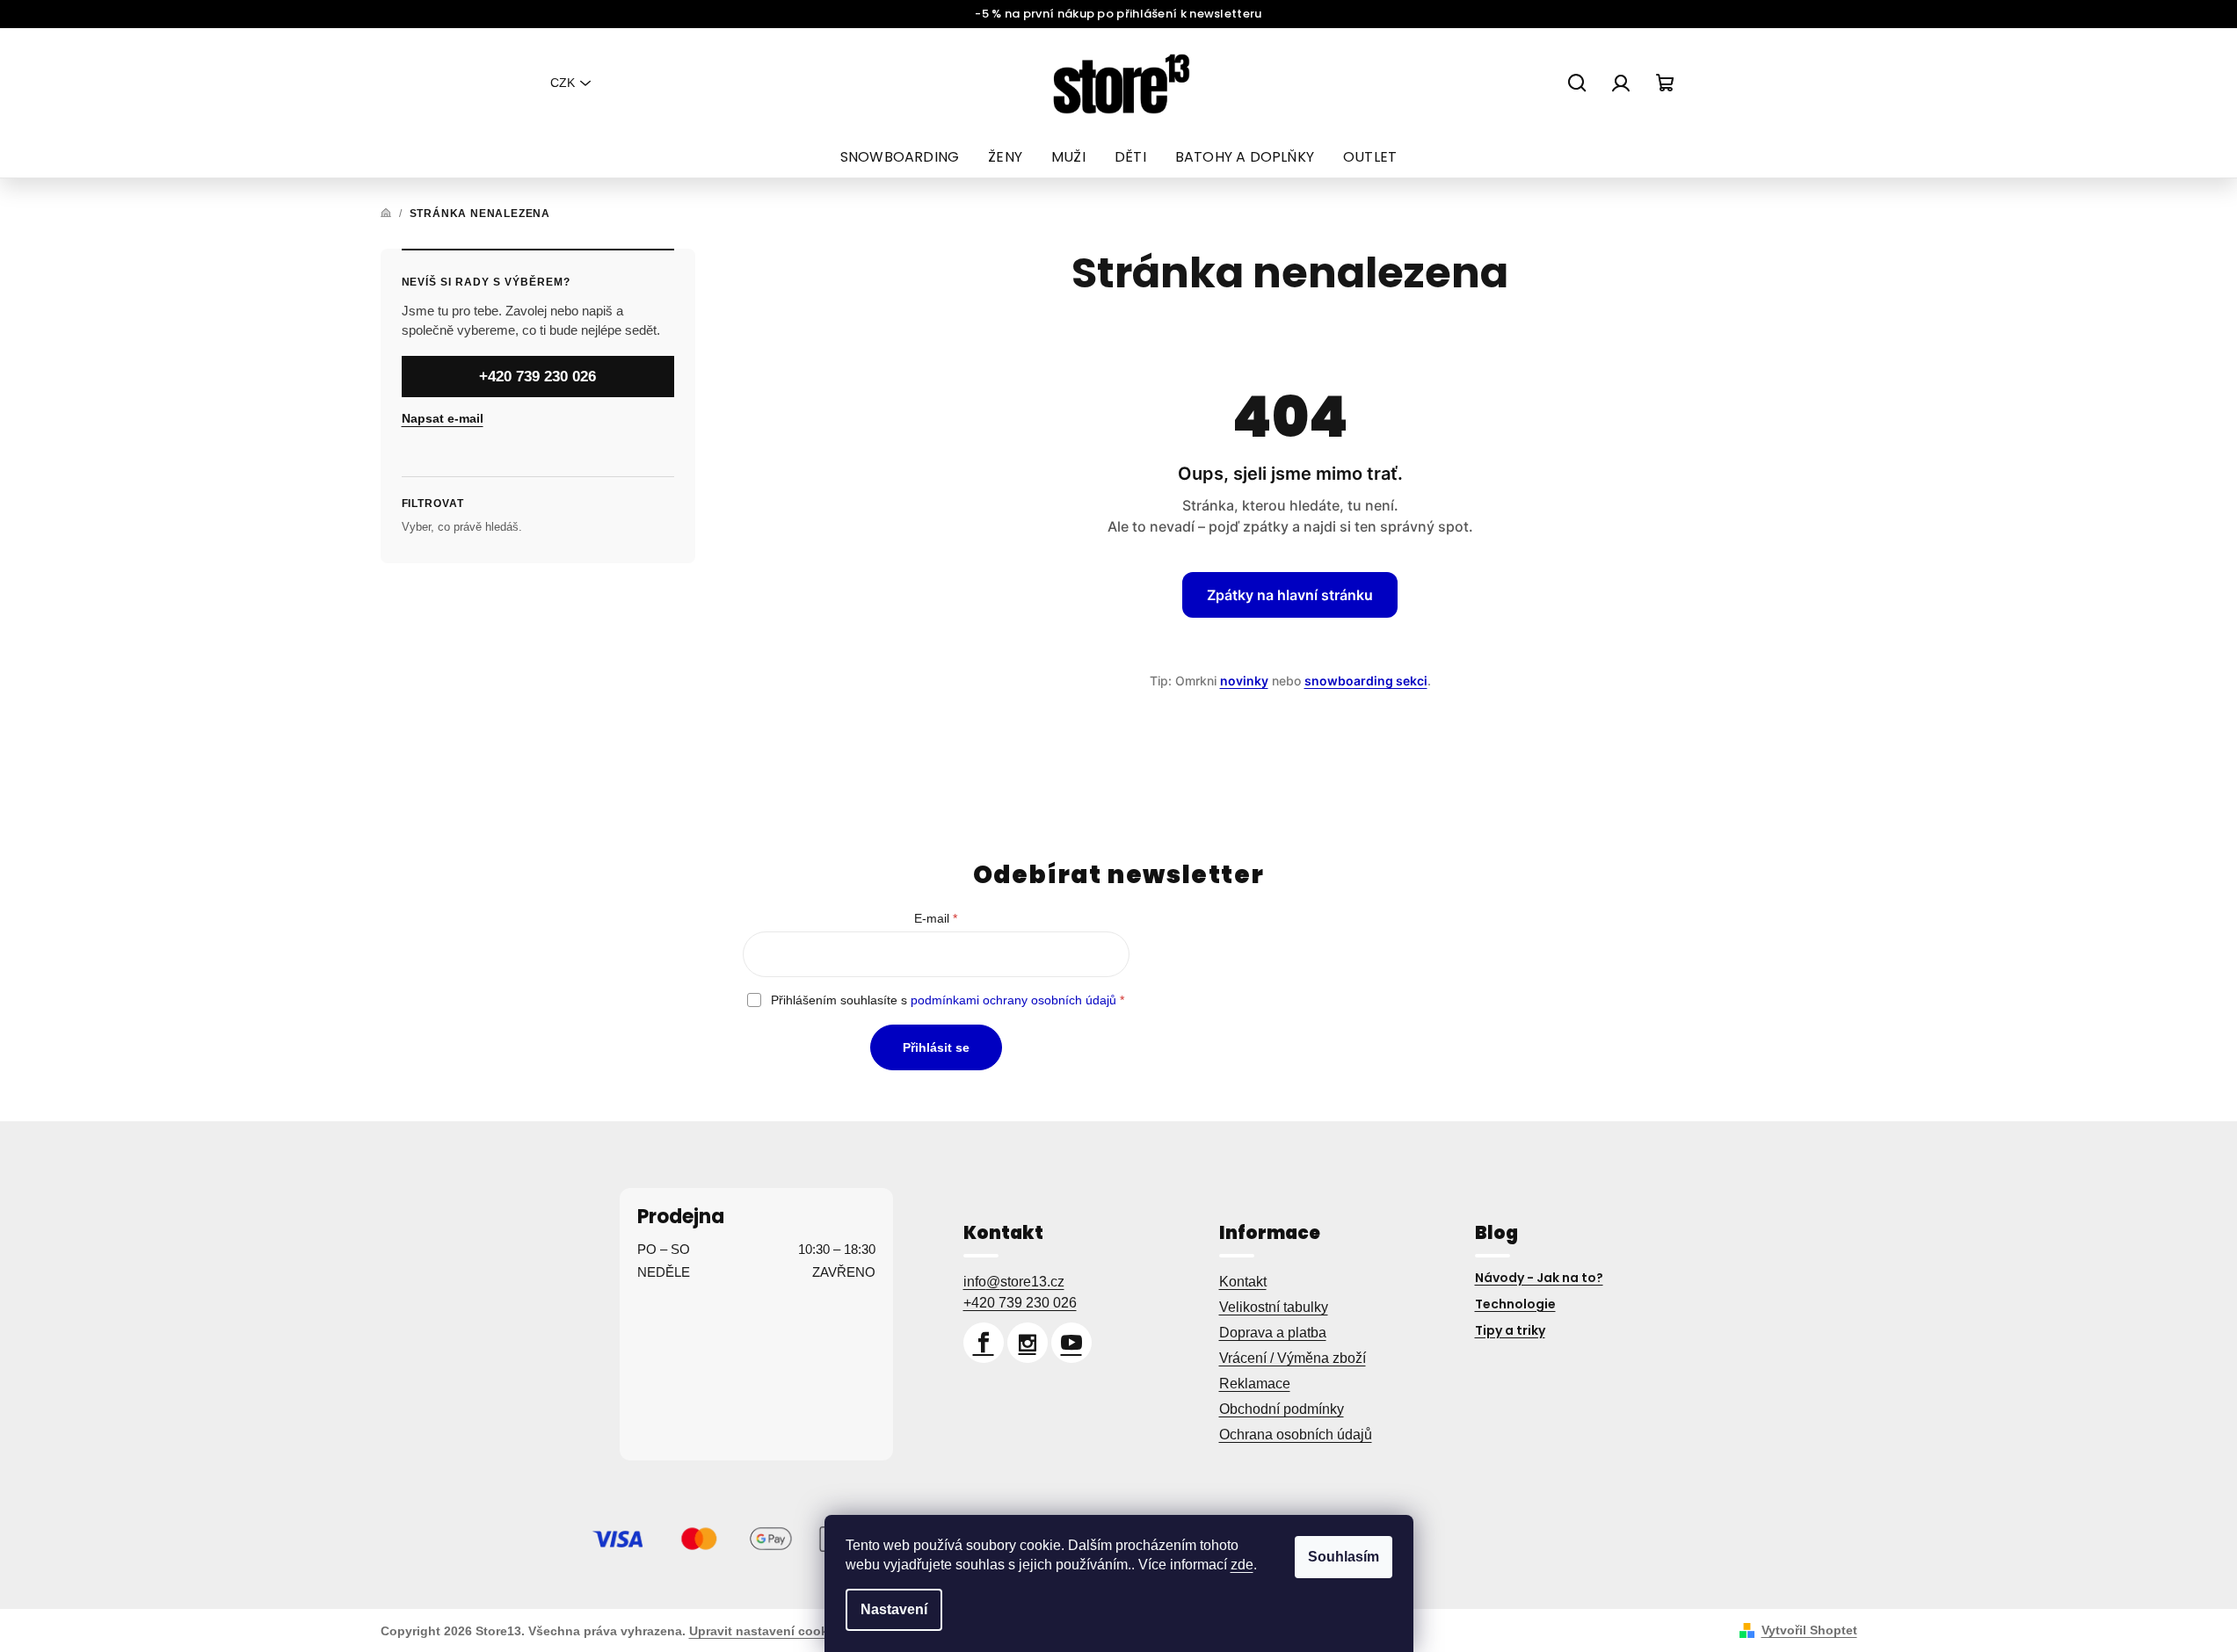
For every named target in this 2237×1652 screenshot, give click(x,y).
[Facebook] (984, 1343)
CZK (563, 83)
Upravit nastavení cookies (767, 1631)
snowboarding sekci (1366, 681)
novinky (1244, 681)
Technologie (1515, 1304)
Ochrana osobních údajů (1296, 1435)
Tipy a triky (1510, 1330)
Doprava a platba (1273, 1333)
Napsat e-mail (443, 418)
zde (1242, 1565)
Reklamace (1255, 1384)
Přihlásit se (936, 1047)
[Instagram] (1028, 1343)
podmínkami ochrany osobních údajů (1013, 1000)
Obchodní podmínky (1282, 1409)
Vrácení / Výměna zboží (1293, 1358)
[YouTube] (1071, 1343)
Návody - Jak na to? (1539, 1278)
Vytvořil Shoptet (1809, 1630)
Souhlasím (1344, 1557)
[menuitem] (900, 157)
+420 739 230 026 (537, 377)
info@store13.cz (1014, 1282)
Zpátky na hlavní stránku (1290, 595)
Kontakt (1243, 1282)
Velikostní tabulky (1274, 1307)
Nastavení (894, 1609)
